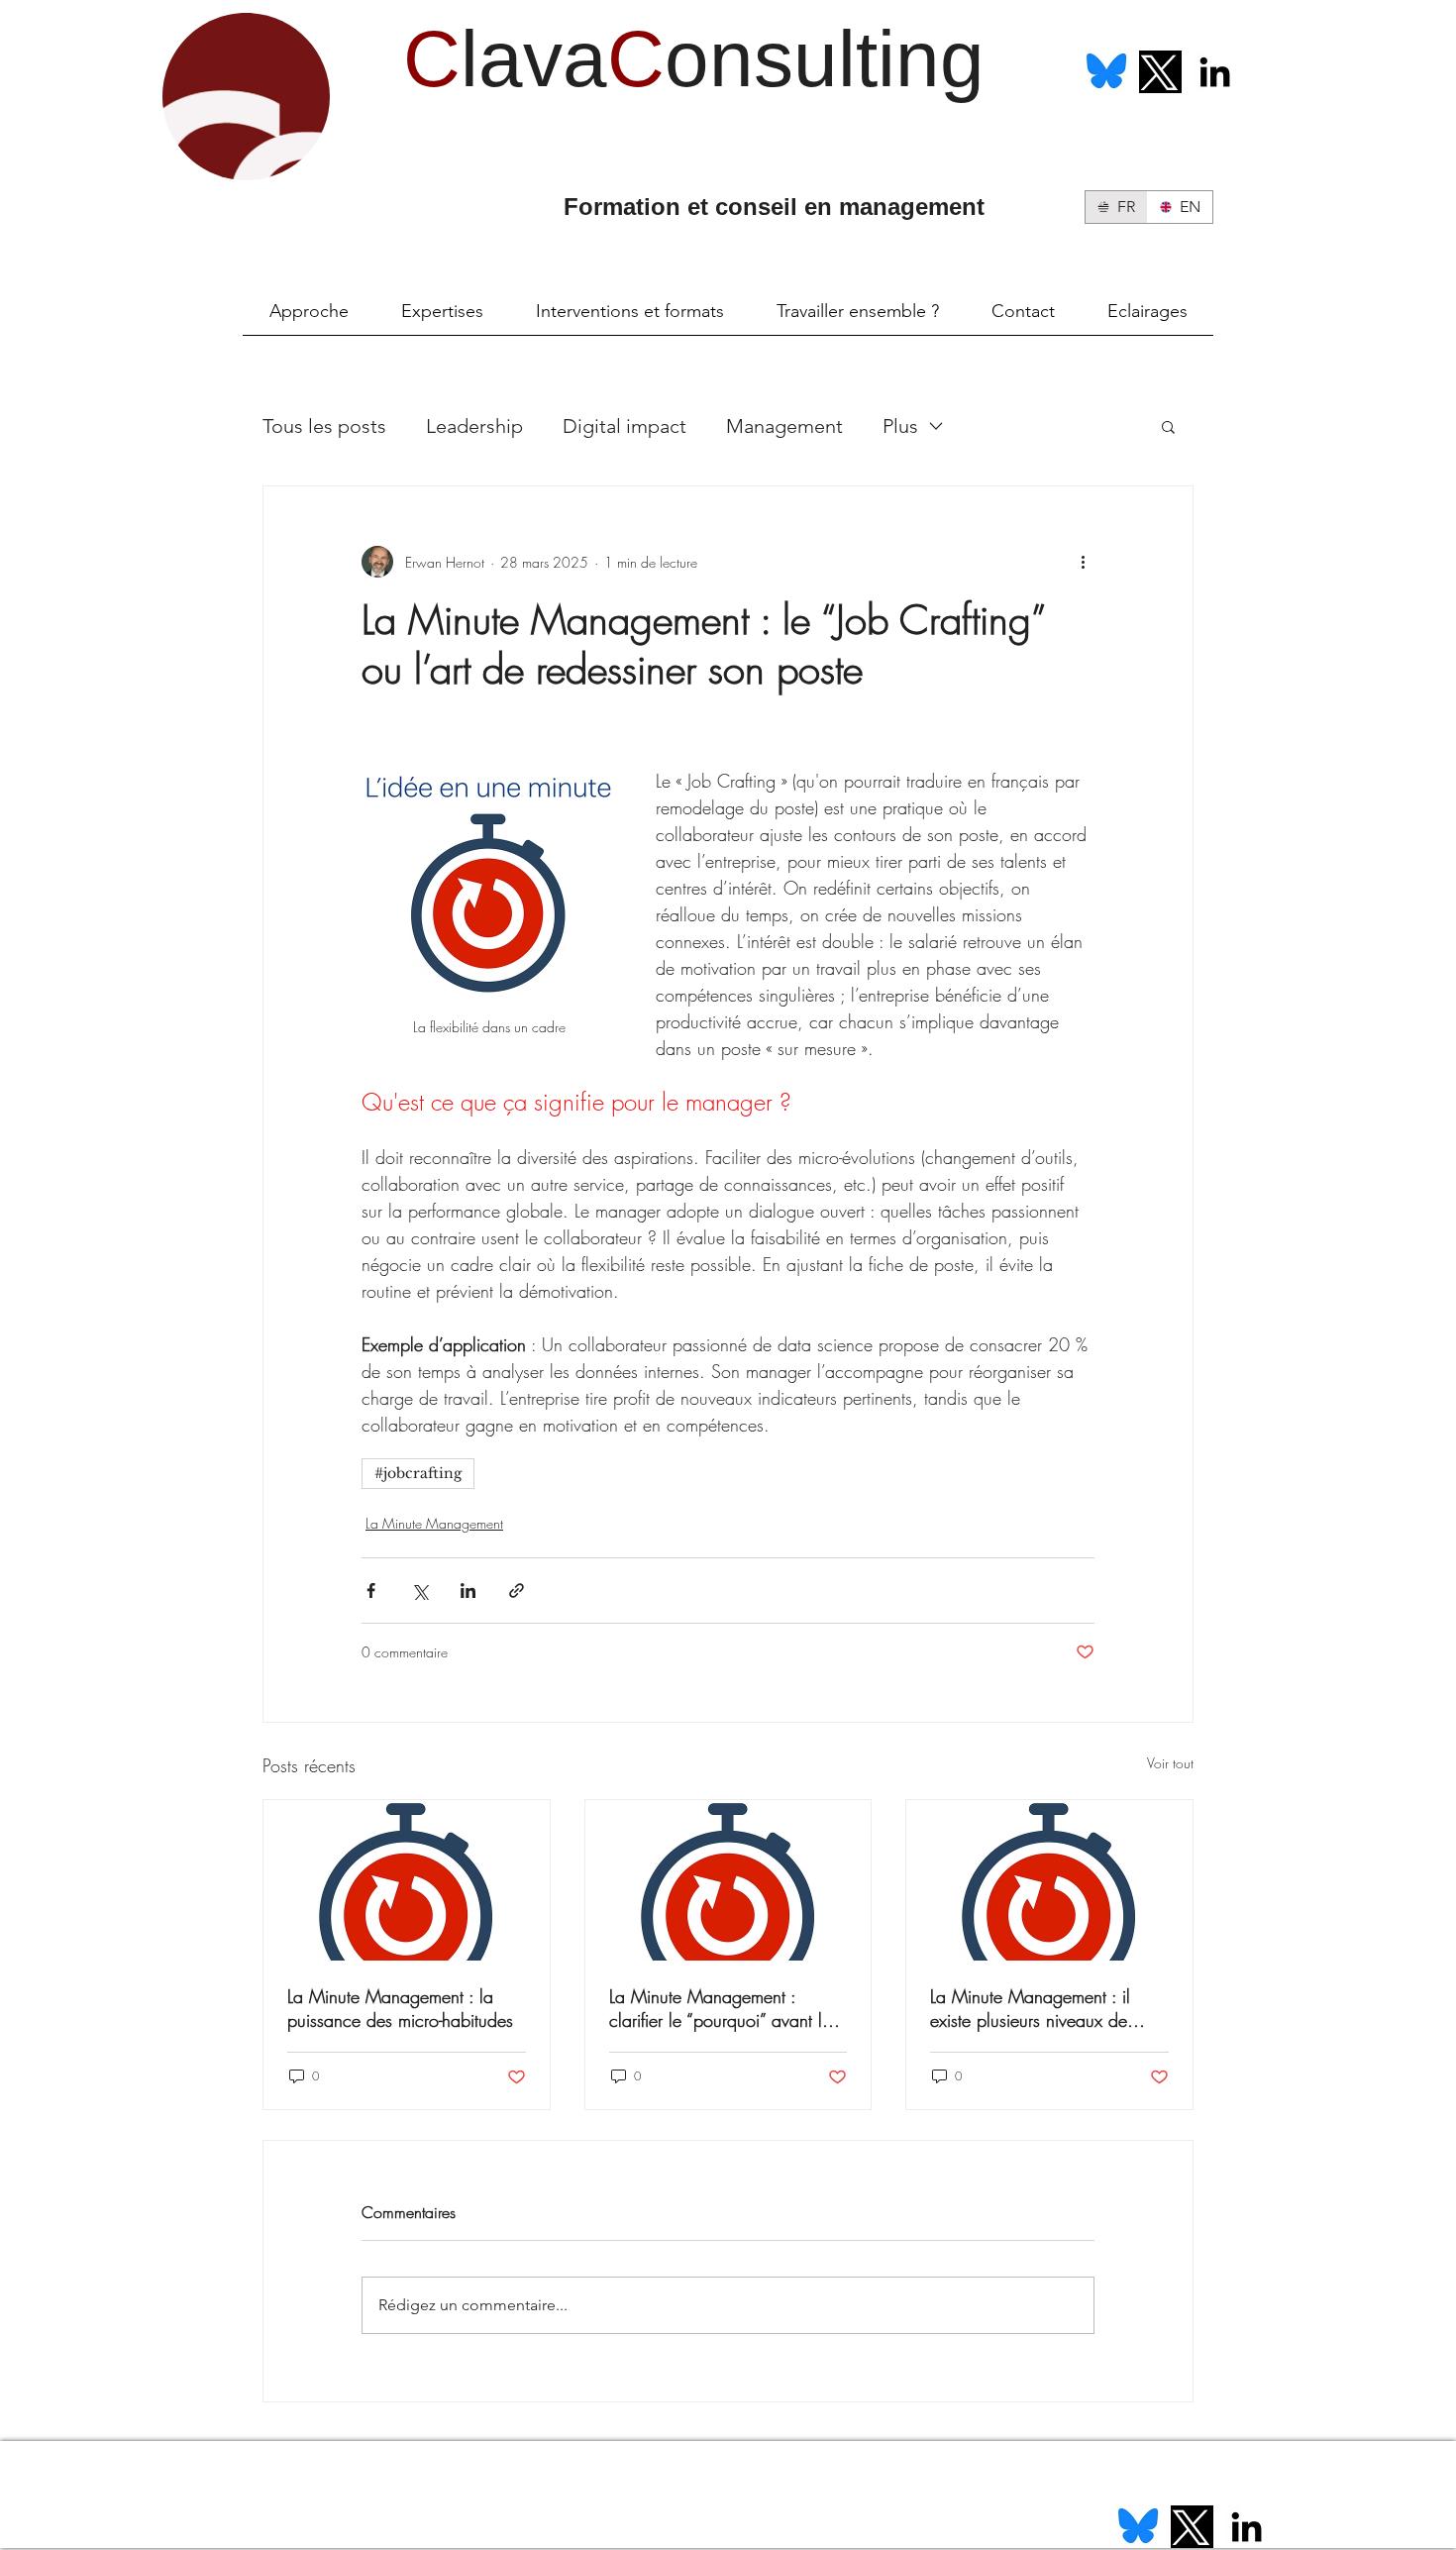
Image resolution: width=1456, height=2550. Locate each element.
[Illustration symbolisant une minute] (728, 1880)
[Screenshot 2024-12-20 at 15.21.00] (1160, 72)
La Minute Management (434, 1523)
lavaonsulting (694, 59)
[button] (1168, 426)
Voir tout (1170, 1763)
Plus (900, 426)
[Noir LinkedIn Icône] (1215, 72)
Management (784, 426)
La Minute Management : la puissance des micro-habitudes (400, 2008)
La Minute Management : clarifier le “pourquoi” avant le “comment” (720, 2008)
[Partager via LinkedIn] (468, 1591)
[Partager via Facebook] (371, 1591)
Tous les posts (324, 426)
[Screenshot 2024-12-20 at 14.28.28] (1106, 72)
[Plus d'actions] (1083, 562)
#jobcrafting (418, 1473)
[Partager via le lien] (517, 1591)
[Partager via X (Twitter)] (419, 1591)
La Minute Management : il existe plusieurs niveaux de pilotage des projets (1030, 2008)
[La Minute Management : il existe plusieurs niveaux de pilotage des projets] (1049, 1880)
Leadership (474, 426)
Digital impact (624, 426)
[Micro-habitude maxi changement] (407, 1880)
